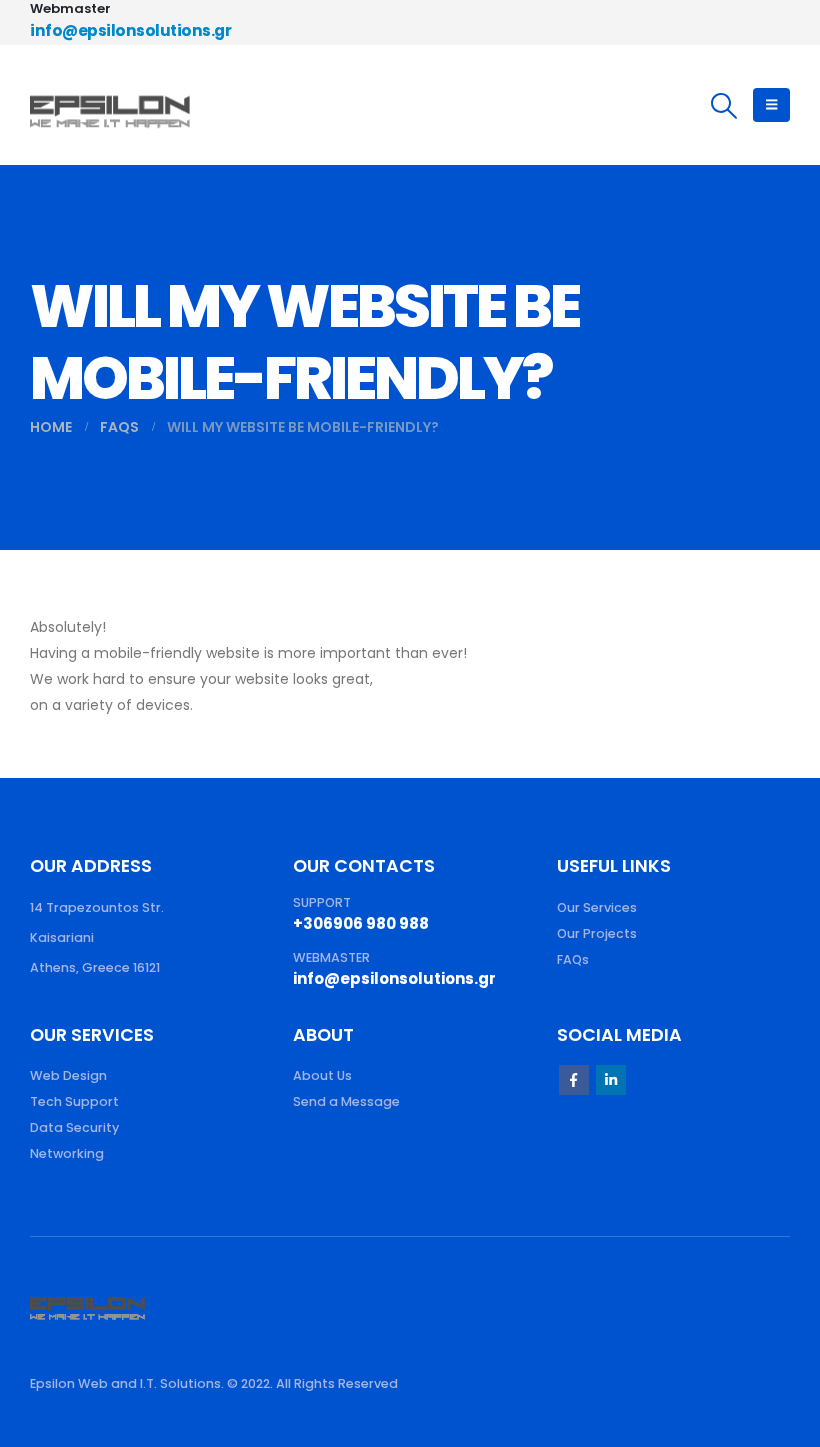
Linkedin (611, 1080)
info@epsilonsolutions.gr (130, 30)
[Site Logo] (110, 105)
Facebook (574, 1080)
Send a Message (346, 1101)
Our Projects (597, 933)
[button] (724, 106)
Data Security (74, 1127)
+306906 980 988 (361, 923)
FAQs (573, 959)
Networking (67, 1153)
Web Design (68, 1075)
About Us (322, 1075)
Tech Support (74, 1101)
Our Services (597, 907)
